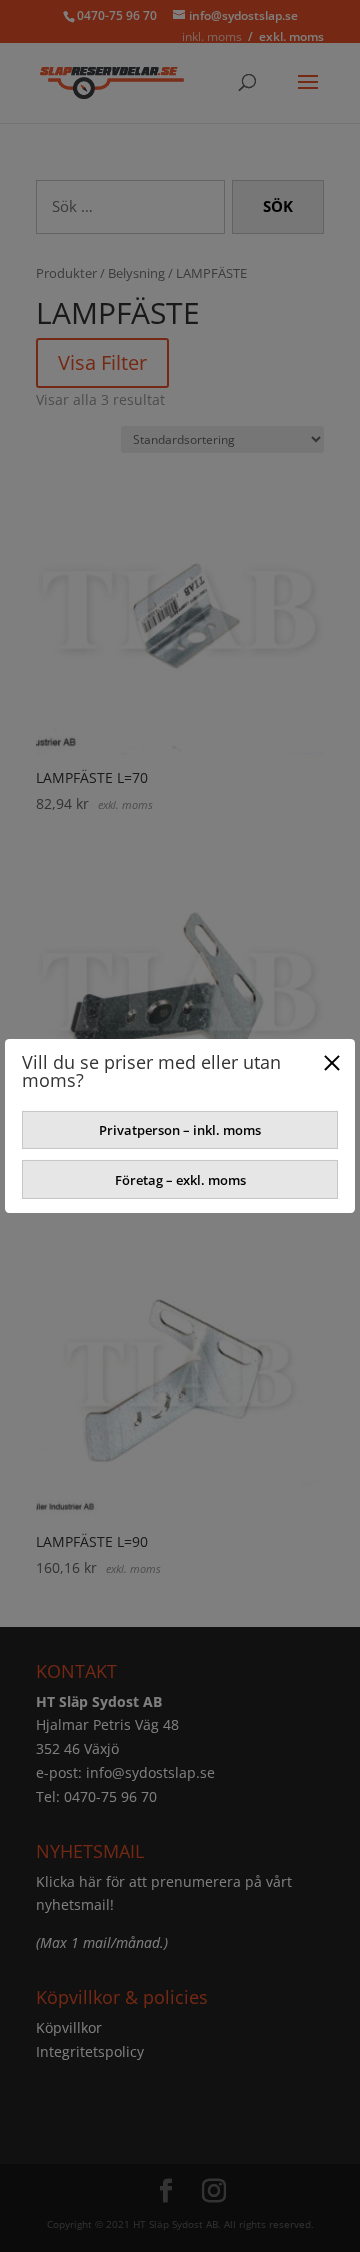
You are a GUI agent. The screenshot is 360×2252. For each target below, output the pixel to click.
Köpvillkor (69, 2027)
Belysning (136, 273)
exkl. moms (291, 36)
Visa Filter (102, 362)
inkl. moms (212, 36)
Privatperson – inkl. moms (180, 1130)
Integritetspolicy (90, 2051)
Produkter (66, 273)
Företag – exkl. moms (180, 1180)
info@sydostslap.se (150, 1772)
